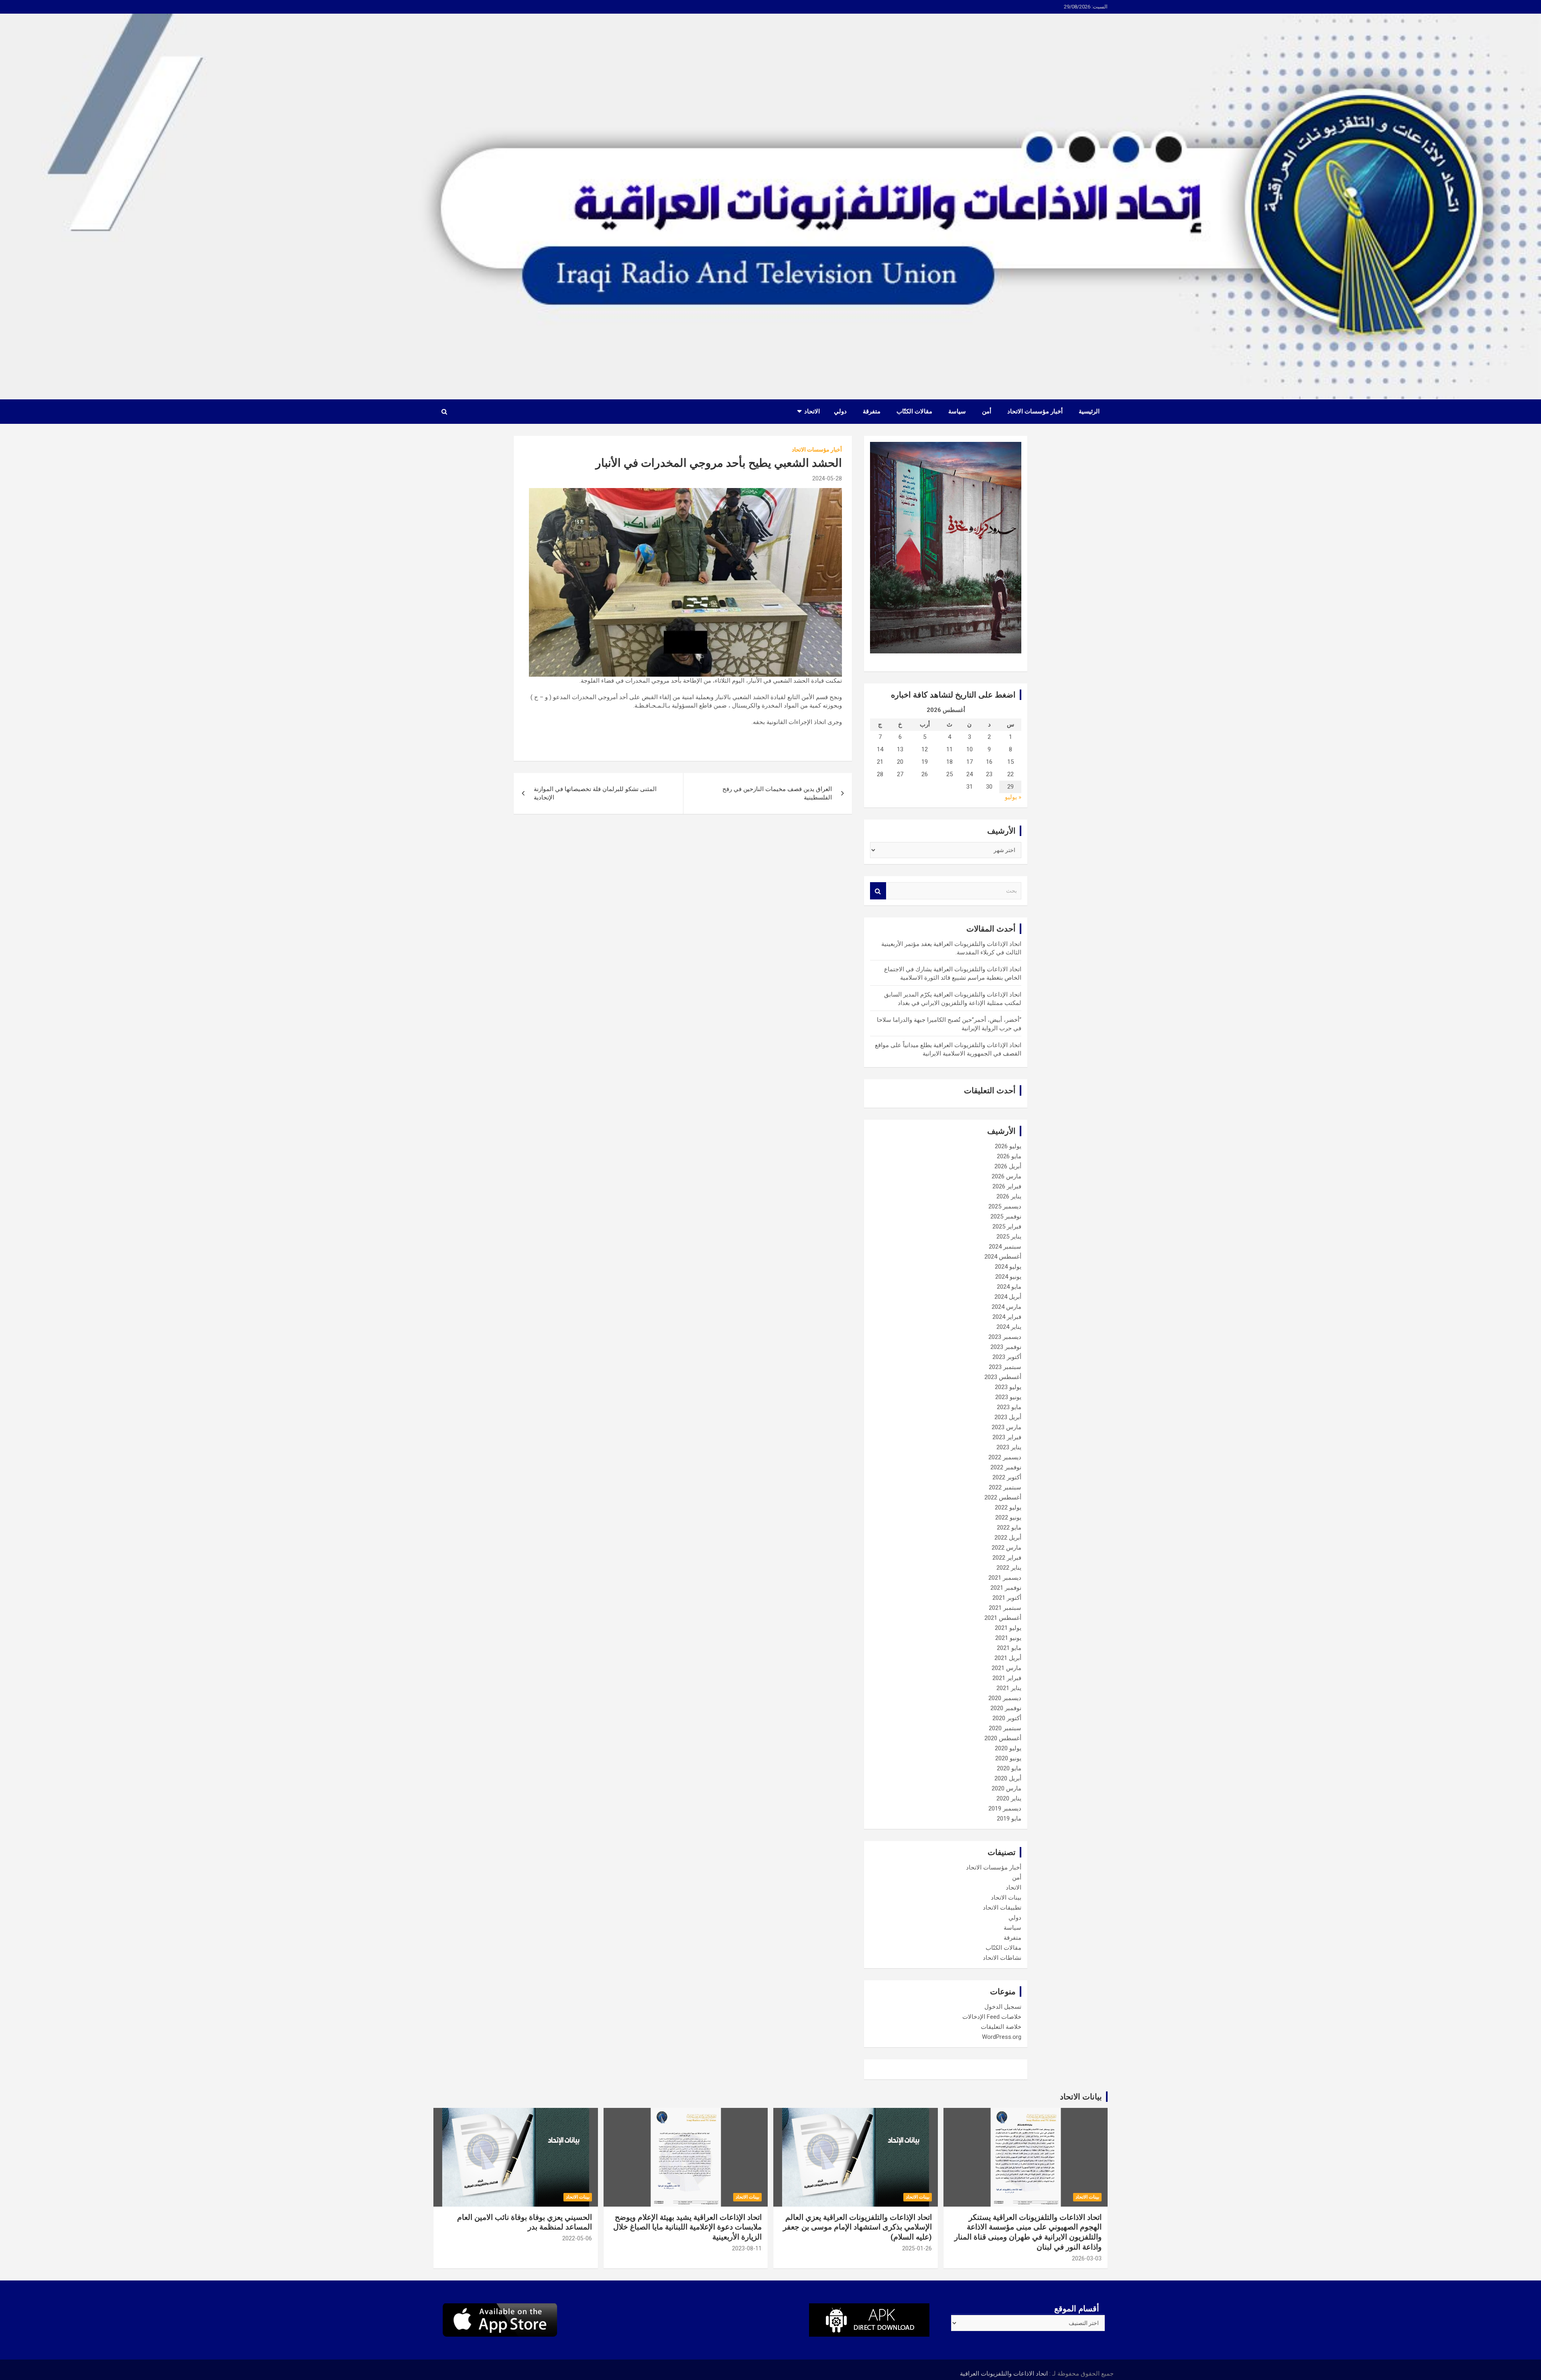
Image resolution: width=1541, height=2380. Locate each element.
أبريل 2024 (1008, 1297)
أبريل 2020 (1008, 1778)
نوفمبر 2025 (1006, 1216)
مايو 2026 (1009, 1156)
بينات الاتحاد (1006, 1898)
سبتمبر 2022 (1005, 1487)
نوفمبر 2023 (1006, 1347)
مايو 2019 (1009, 1819)
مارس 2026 (1006, 1176)
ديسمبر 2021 (1005, 1578)
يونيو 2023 (1008, 1397)
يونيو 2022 (1008, 1518)
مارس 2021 (1006, 1668)
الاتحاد (812, 411)
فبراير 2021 (1007, 1678)
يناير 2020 (1009, 1798)
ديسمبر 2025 (1005, 1206)
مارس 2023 (1006, 1427)
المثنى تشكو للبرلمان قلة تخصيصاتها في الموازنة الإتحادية (595, 793)
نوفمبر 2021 (1006, 1588)
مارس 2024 (1006, 1307)
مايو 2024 (1009, 1287)
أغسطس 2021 (1003, 1618)
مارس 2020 (1006, 1788)
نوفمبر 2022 (1006, 1467)
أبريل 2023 (1008, 1417)
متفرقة (872, 411)
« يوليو (1013, 797)
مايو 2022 (1009, 1528)
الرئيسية (1089, 411)
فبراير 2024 (1007, 1317)
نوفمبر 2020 (1006, 1708)
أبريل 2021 (1008, 1658)
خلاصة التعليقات (1001, 2027)
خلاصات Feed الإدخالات (992, 2017)
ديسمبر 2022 (1005, 1457)
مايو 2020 (1009, 1768)
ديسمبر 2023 (1005, 1337)
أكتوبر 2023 (1007, 1357)
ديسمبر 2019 (1005, 1808)
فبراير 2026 (1007, 1186)
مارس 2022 (1006, 1548)
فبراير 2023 (1007, 1437)
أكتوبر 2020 (1007, 1718)
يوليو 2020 (1008, 1748)
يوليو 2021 (1008, 1628)
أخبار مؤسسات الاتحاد (1035, 411)
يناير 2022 (1009, 1568)
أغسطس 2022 (1003, 1497)
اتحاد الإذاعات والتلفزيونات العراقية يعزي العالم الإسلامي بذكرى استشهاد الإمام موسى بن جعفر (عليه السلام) (857, 2227)
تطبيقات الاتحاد (1002, 1908)
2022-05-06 (577, 2238)
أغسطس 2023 (1003, 1377)
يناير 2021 (1009, 1688)
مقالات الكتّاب (914, 411)
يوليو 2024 (1008, 1267)
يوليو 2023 (1008, 1387)
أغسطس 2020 (1003, 1738)
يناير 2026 (1009, 1196)
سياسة (957, 411)
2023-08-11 (747, 2248)
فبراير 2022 (1007, 1558)
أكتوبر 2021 (1007, 1598)
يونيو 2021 (1008, 1638)
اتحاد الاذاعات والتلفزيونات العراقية (1004, 2374)
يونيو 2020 (1008, 1758)
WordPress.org (1002, 2037)
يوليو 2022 (1008, 1507)
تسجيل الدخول (1003, 2007)
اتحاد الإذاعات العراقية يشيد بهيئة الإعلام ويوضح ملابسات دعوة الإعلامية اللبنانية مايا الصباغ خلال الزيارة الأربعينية (687, 2227)
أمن (987, 411)
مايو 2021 (1009, 1648)
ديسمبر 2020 (1005, 1698)
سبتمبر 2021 (1005, 1608)
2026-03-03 (1087, 2258)
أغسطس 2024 (1003, 1257)
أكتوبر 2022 (1007, 1477)
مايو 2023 (1009, 1407)
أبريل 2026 (1008, 1166)
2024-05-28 (827, 478)
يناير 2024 (1009, 1327)
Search (878, 891)
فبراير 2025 (1007, 1227)
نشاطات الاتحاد (1002, 1958)
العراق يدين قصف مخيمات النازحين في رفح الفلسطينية (777, 793)
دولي (840, 411)
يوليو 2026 (1008, 1146)
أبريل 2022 (1008, 1538)
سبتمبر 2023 (1005, 1367)
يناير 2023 (1009, 1447)
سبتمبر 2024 (1005, 1247)
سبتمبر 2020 (1005, 1728)
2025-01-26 (917, 2248)
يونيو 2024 (1008, 1277)
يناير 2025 (1009, 1237)
